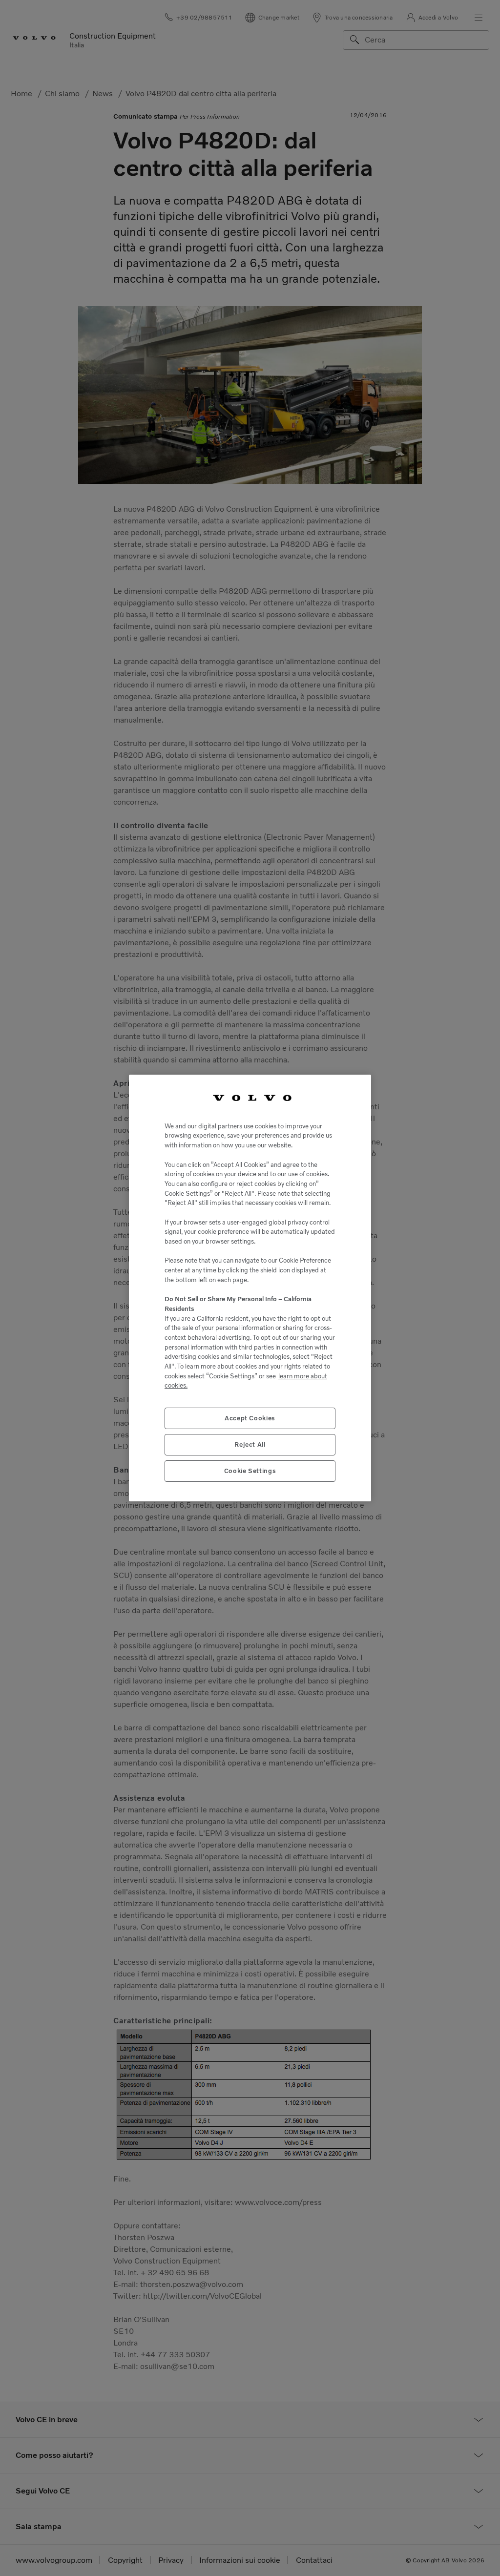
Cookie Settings (250, 1471)
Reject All (250, 1444)
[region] (250, 1288)
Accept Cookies (250, 1418)
